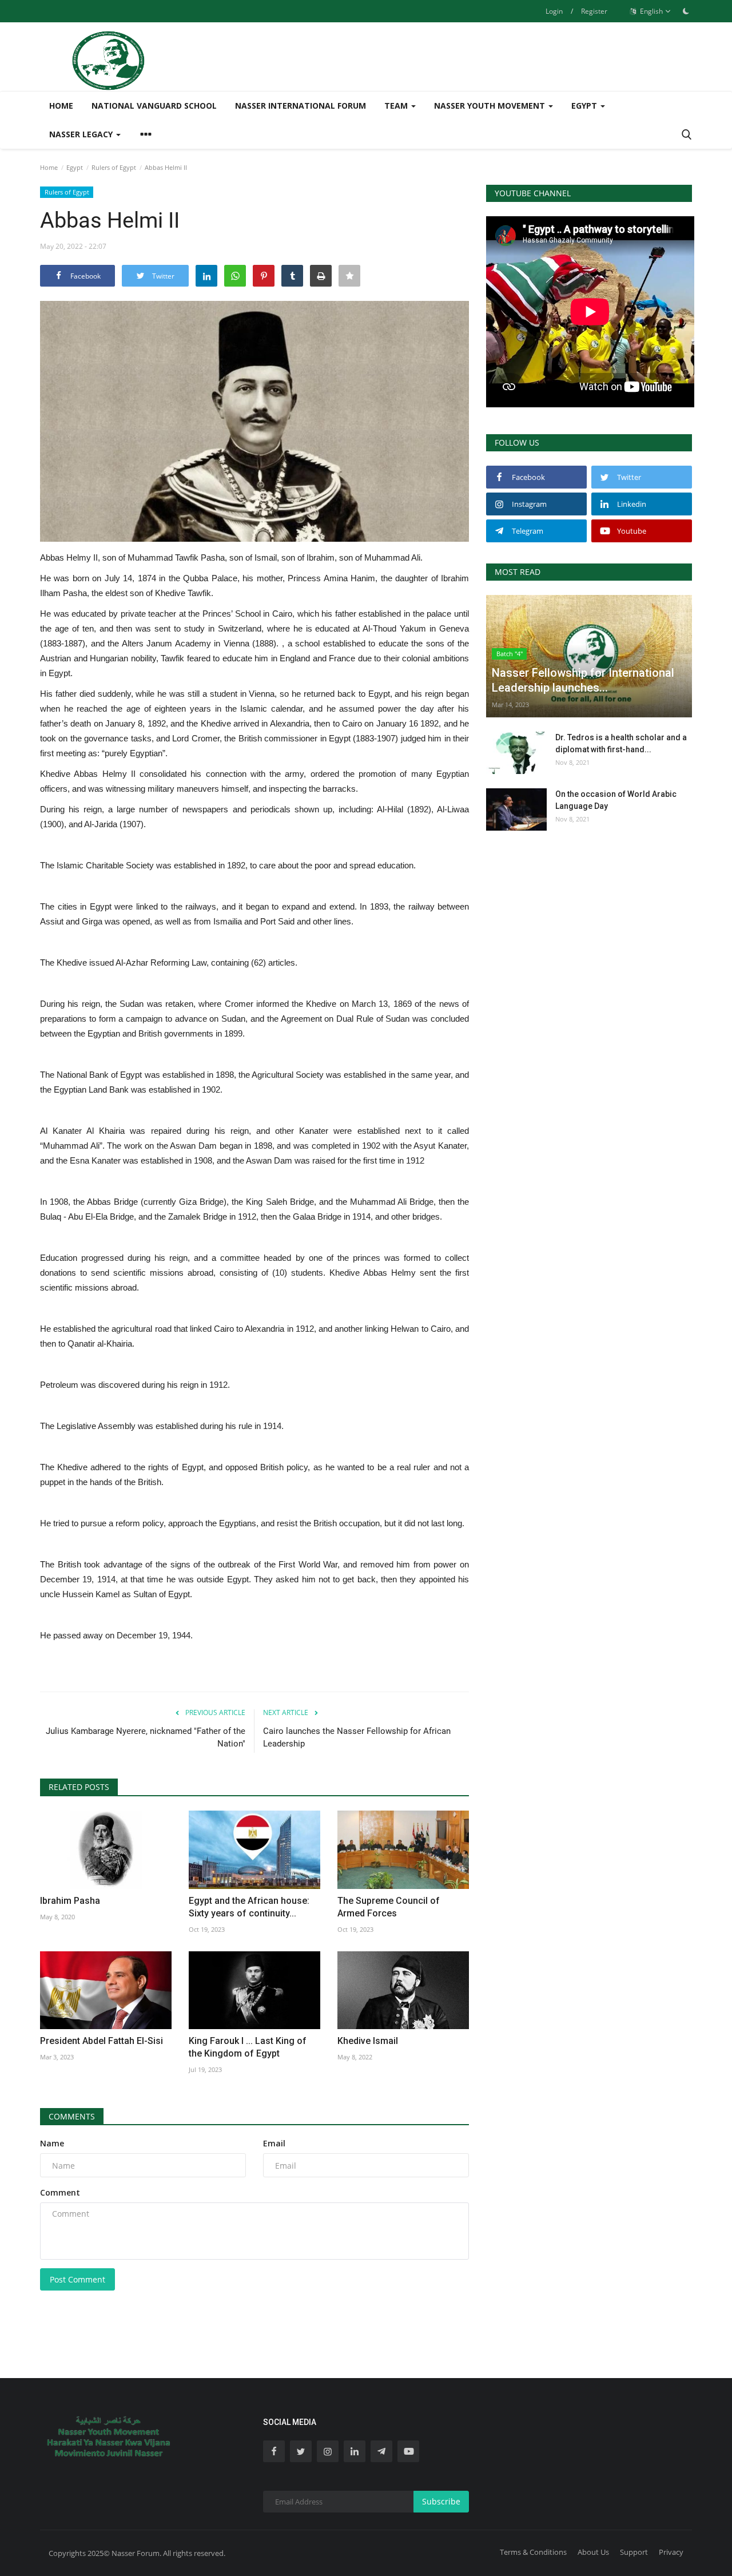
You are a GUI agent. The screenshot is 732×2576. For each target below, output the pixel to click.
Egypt (75, 167)
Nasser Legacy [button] (82, 134)
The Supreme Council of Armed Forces (389, 1907)
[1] (686, 11)
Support (634, 2552)
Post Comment (77, 2279)
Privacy (671, 2552)
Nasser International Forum (301, 106)
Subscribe (441, 2501)
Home (61, 106)
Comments (72, 2116)
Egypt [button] (585, 106)
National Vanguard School (154, 106)
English (651, 11)
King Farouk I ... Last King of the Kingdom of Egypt (248, 2047)
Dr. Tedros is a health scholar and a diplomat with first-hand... (621, 743)
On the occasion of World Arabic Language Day (616, 800)
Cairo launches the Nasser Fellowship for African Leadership (357, 1737)
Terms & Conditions (533, 2552)
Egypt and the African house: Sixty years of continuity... (249, 1907)
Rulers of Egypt (114, 167)
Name (52, 2143)
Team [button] (397, 106)
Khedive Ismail (368, 2041)
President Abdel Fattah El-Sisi (102, 2041)
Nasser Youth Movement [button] (491, 106)
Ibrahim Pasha (70, 1901)
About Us (593, 2552)
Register (594, 11)
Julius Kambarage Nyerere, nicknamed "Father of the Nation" (146, 1737)
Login (554, 11)
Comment (60, 2192)
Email (274, 2143)
